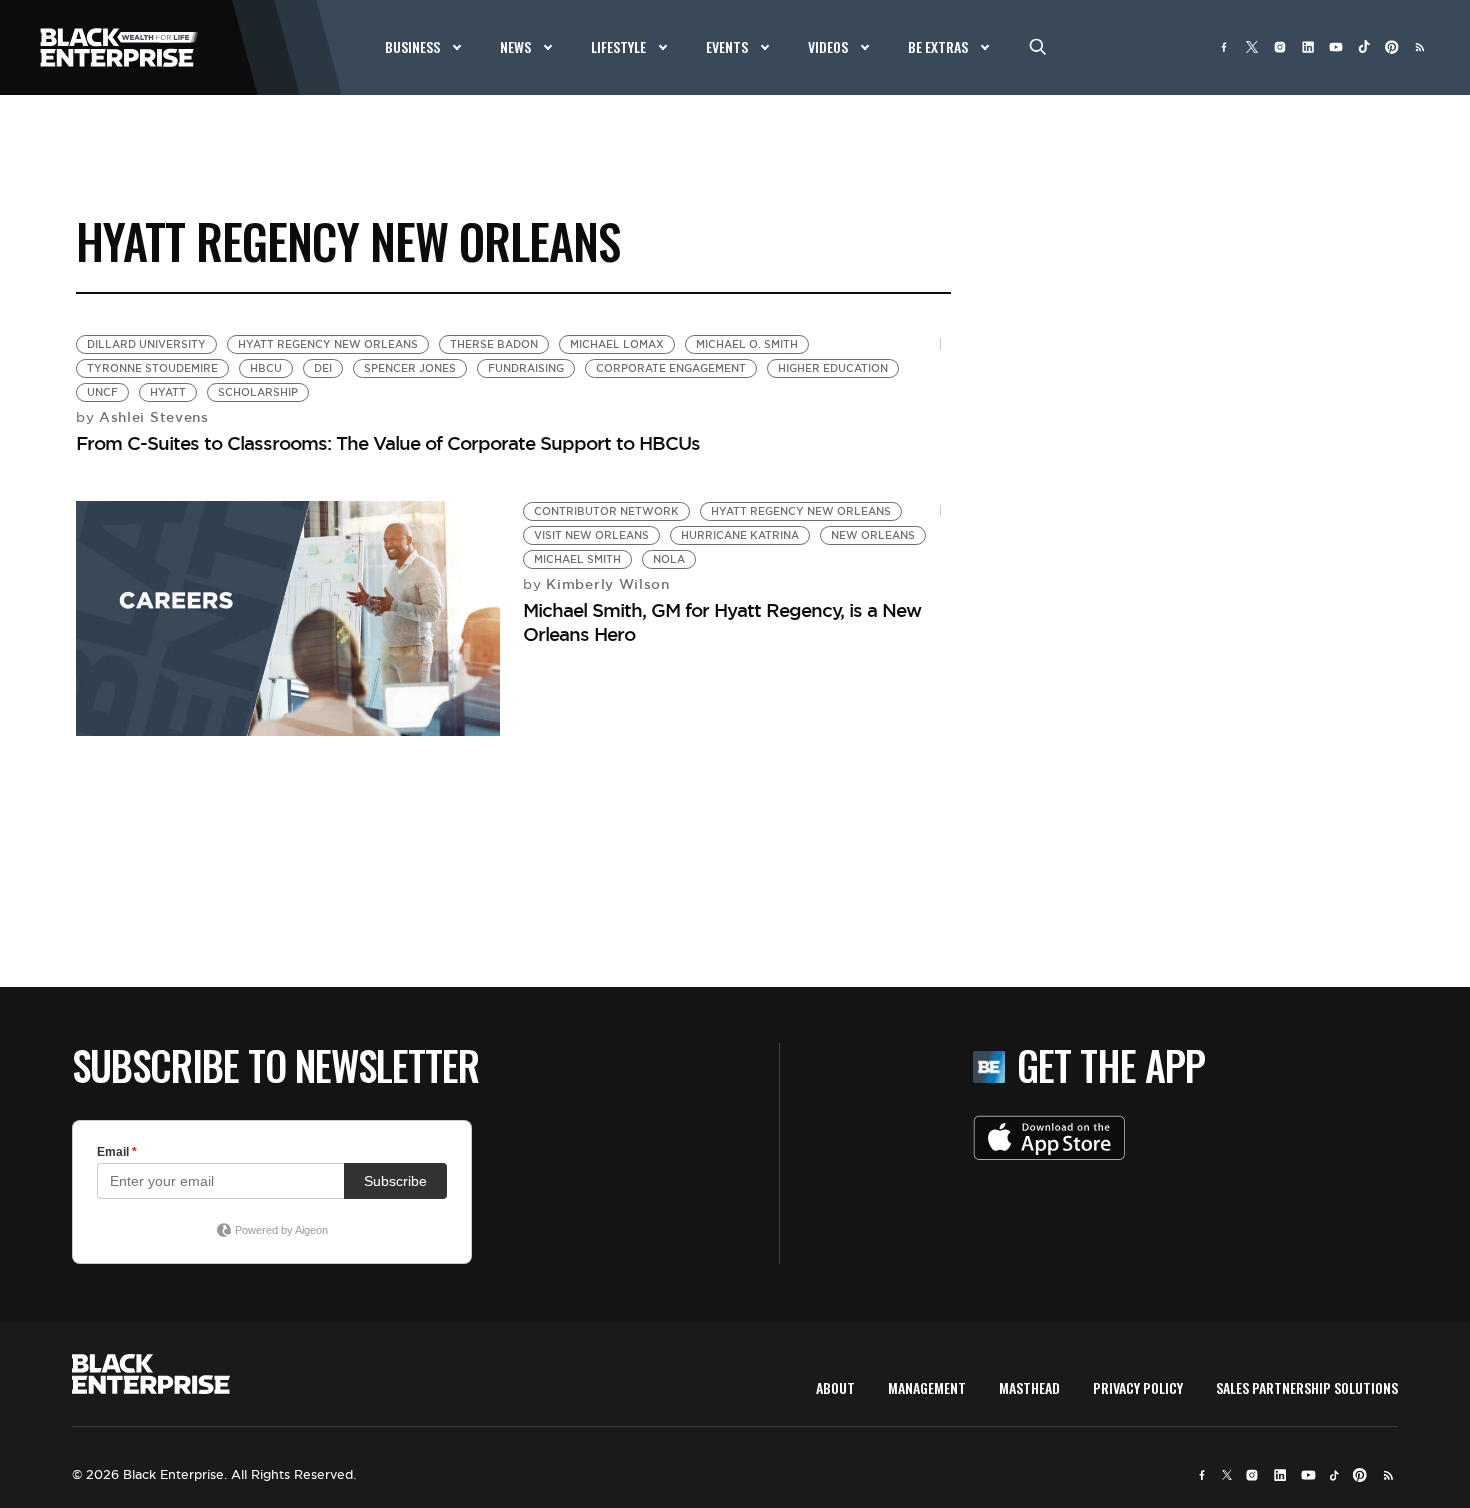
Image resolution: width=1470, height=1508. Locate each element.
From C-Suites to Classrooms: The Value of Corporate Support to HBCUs (388, 443)
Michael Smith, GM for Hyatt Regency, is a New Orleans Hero (722, 621)
